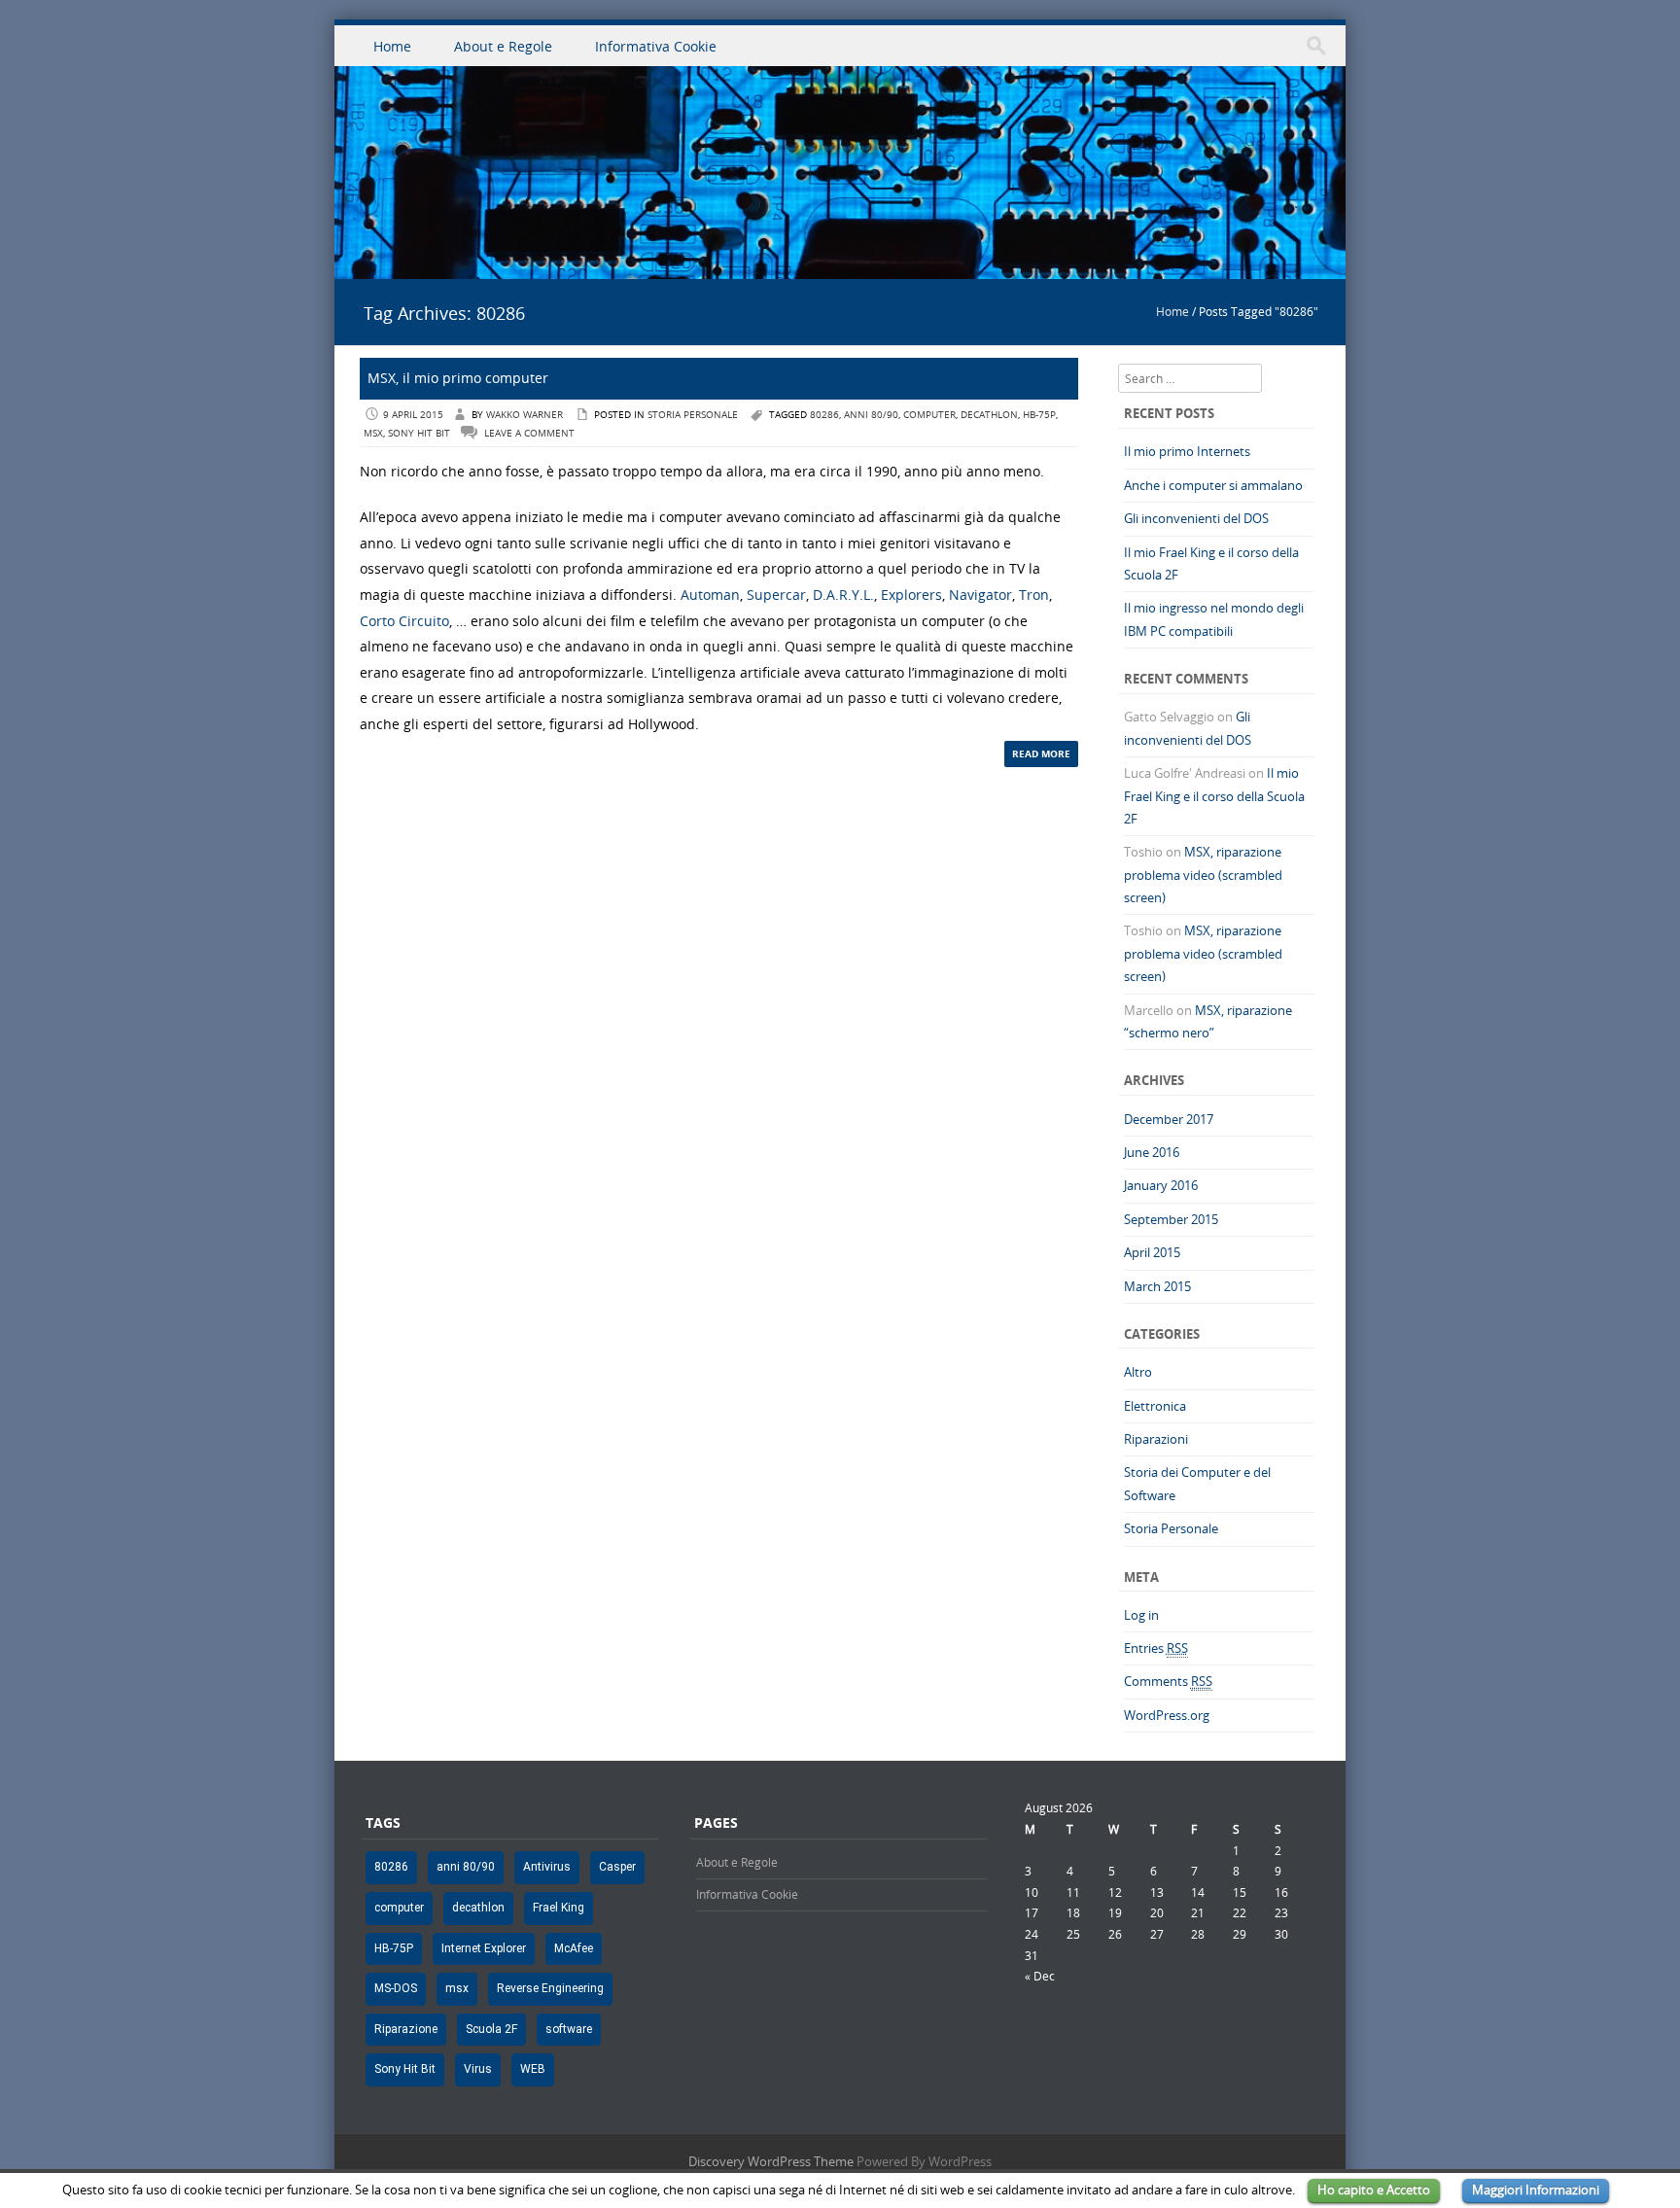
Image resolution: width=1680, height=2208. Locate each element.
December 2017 (1169, 1119)
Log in (1141, 1615)
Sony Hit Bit (419, 433)
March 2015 (1157, 1286)
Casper (617, 1867)
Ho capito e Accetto (1374, 2190)
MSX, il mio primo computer (458, 378)
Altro (1138, 1372)
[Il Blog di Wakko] (840, 268)
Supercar (776, 595)
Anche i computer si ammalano (1213, 485)
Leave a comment (529, 433)
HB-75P (1039, 415)
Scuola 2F (491, 2029)
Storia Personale (693, 415)
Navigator (980, 595)
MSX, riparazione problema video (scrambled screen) (1203, 875)
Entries (1156, 1648)
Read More (1041, 754)
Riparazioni (1156, 1439)
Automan (710, 595)
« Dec (1040, 1976)
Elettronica (1155, 1406)
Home (392, 46)
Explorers (911, 595)
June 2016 (1152, 1152)
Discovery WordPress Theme (771, 2161)
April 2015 (1152, 1252)
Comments (1168, 1681)
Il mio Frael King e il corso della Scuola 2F (1214, 796)
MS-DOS (396, 1988)
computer (929, 415)
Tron (1034, 595)
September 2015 (1171, 1219)
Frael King (559, 1908)
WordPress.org (1167, 1715)
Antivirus (547, 1867)
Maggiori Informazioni (1536, 2190)
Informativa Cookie (656, 46)
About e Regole (503, 46)
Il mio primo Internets (1187, 451)
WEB (533, 2069)
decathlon (989, 415)
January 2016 (1161, 1185)
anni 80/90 (871, 415)
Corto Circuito (404, 621)
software (569, 2029)
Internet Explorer (484, 1948)
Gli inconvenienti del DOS (1196, 518)
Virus (478, 2069)
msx (373, 433)
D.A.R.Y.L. (843, 595)
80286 (824, 415)
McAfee (574, 1948)
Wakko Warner (525, 415)
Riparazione (406, 2029)
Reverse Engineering (550, 1988)
